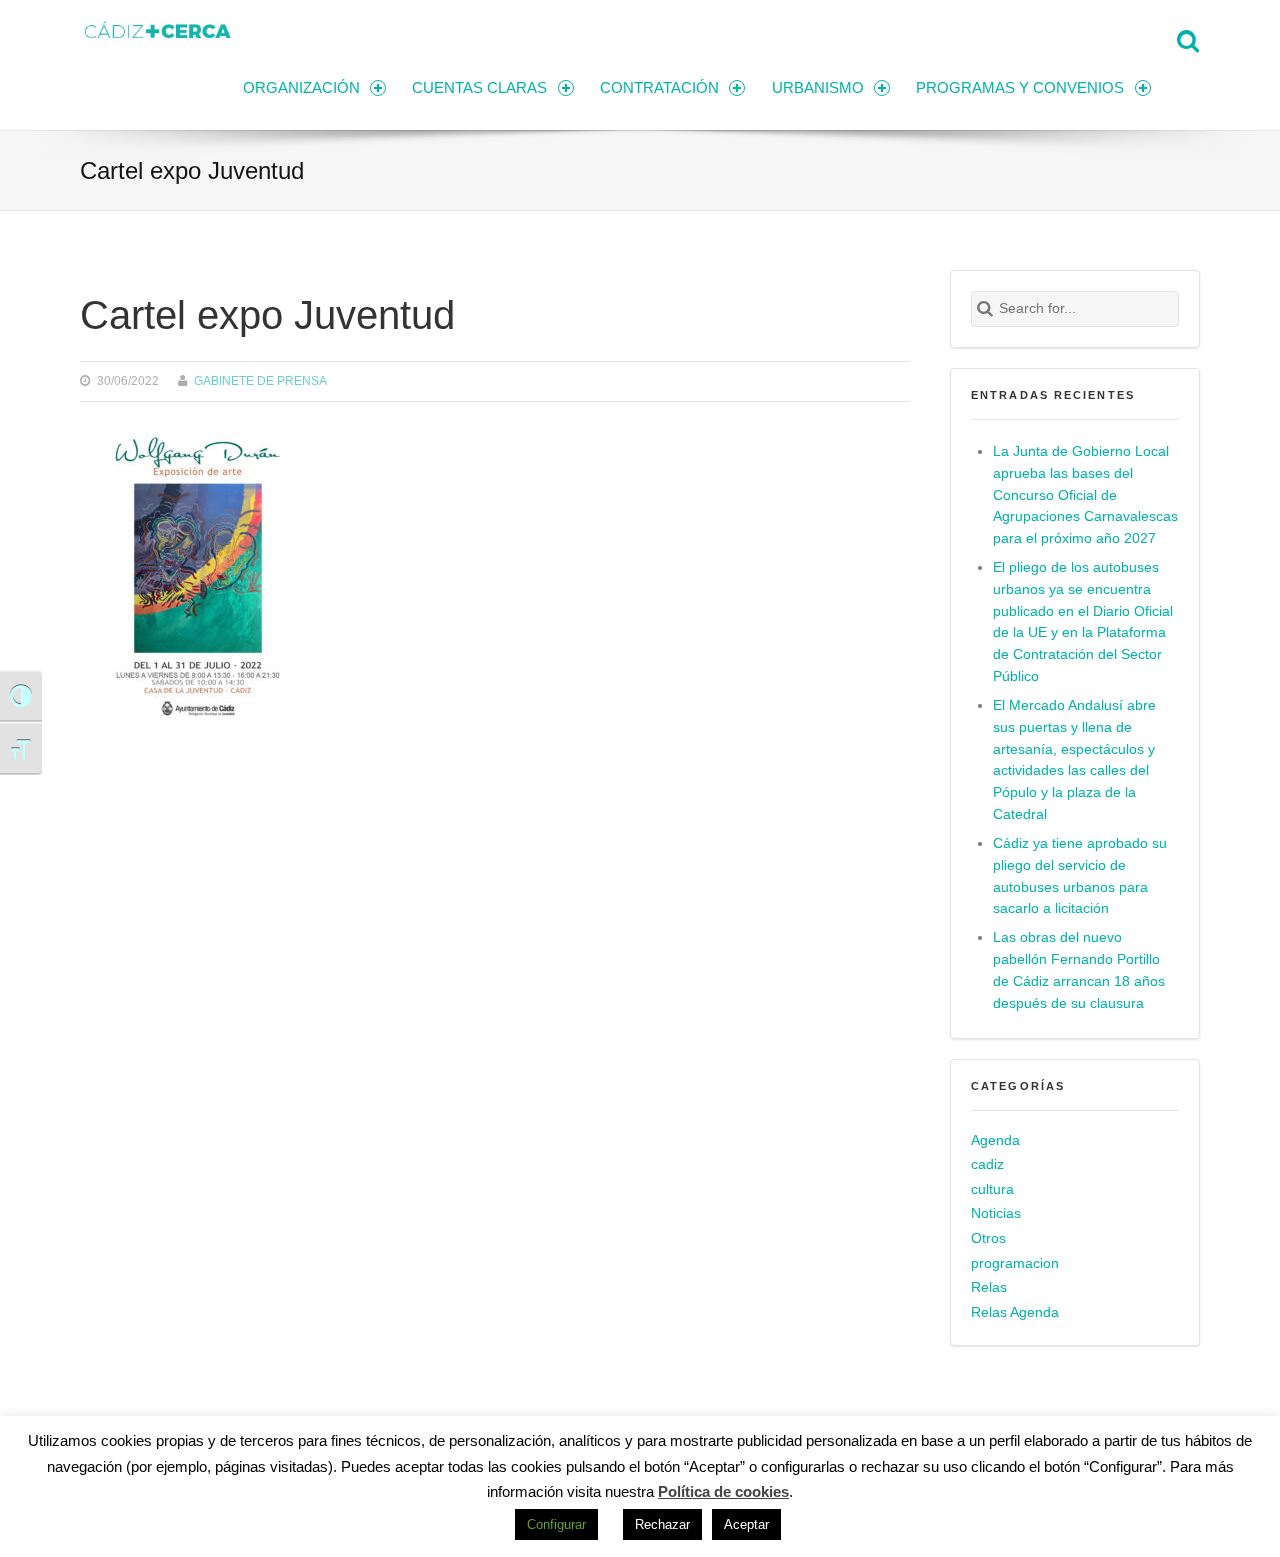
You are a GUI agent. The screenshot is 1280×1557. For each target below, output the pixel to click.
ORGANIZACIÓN (301, 87)
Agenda (995, 1140)
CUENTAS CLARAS (479, 87)
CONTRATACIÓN (659, 87)
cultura (992, 1189)
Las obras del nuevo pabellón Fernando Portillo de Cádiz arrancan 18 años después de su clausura (1079, 970)
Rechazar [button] (662, 1524)
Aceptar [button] (746, 1524)
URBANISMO (818, 87)
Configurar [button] (556, 1524)
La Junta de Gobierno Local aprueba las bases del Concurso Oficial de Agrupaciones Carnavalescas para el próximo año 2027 (1085, 495)
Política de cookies (723, 1491)
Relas (989, 1287)
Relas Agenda (1015, 1312)
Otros (988, 1238)
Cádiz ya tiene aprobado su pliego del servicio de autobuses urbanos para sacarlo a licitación (1080, 876)
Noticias (996, 1213)
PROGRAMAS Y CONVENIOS (1020, 87)
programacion (1015, 1263)
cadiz (987, 1164)
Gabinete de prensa (260, 380)
